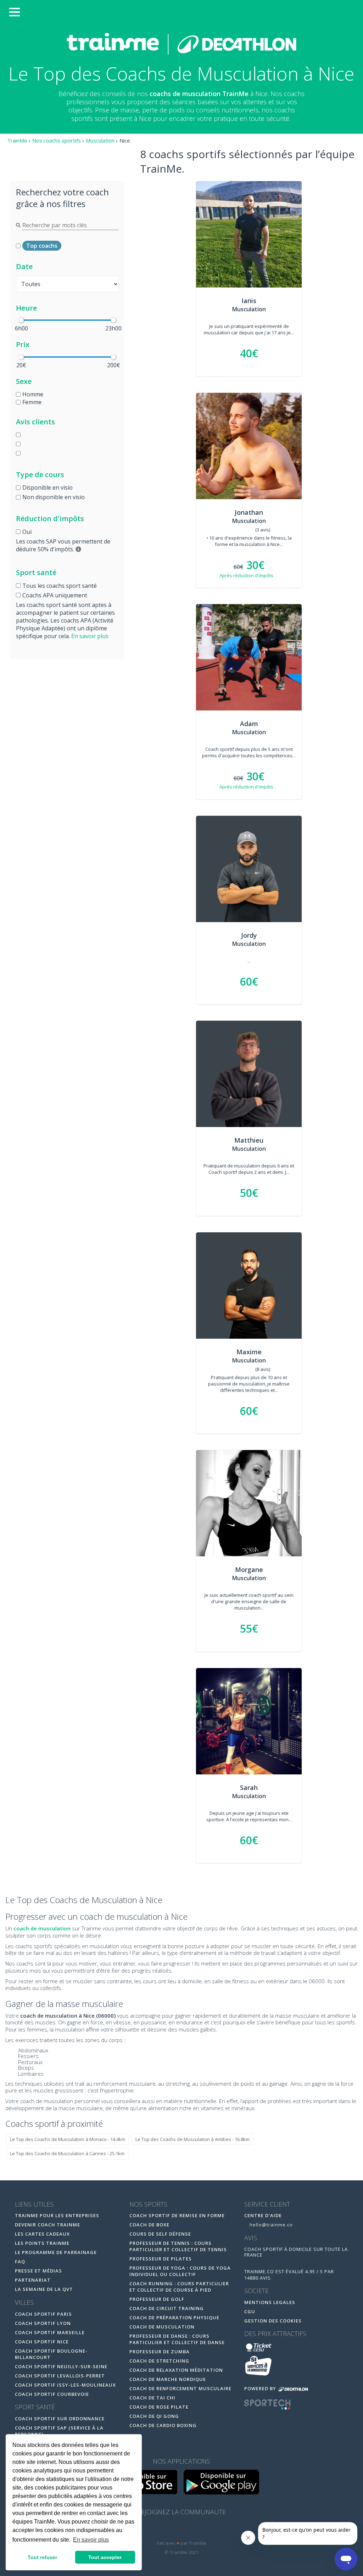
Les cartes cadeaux (42, 2234)
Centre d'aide (263, 2215)
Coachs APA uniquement (55, 595)
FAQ (20, 2262)
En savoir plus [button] (91, 2540)
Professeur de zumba (160, 2352)
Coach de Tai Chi (152, 2398)
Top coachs (42, 246)
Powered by (261, 2388)
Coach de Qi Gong (154, 2416)
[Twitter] (182, 2530)
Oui (27, 532)
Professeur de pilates (161, 2259)
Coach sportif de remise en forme (177, 2215)
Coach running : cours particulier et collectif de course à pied (179, 2287)
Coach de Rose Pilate (159, 2407)
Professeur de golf (157, 2299)
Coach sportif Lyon (43, 2323)
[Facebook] (167, 2530)
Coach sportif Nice (42, 2342)
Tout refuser (42, 2557)
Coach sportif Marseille (50, 2332)
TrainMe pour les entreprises (58, 2215)
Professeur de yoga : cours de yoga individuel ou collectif (180, 2271)
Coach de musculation (162, 2327)
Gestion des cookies (273, 2321)
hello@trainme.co (270, 2225)
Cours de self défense (160, 2234)
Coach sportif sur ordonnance (60, 2419)
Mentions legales (270, 2302)
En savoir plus (90, 636)
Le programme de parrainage (56, 2252)
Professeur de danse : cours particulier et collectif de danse (177, 2339)
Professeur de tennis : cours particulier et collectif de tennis (178, 2246)
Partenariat (33, 2280)
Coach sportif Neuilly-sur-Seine (61, 2366)
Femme (32, 402)
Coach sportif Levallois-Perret (60, 2376)
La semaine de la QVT (44, 2289)
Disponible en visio (48, 487)
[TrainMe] (181, 44)
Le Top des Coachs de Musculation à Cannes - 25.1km (67, 2153)
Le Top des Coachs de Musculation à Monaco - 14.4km (68, 2139)
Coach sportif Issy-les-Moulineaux (65, 2385)
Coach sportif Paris (43, 2314)
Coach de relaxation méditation (176, 2370)
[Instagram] (197, 2530)
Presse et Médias (38, 2271)
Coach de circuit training (167, 2308)
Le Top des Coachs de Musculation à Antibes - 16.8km (192, 2139)
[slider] (21, 320)
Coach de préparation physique (174, 2318)
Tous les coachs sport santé (60, 586)
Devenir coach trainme (48, 2225)
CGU (250, 2312)
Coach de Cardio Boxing (163, 2425)
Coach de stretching (159, 2361)
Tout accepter (105, 2557)
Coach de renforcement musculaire (180, 2388)
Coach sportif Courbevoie (52, 2394)
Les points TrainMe (42, 2243)
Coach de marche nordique (168, 2379)
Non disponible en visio (54, 497)
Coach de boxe (149, 2225)
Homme (33, 394)
